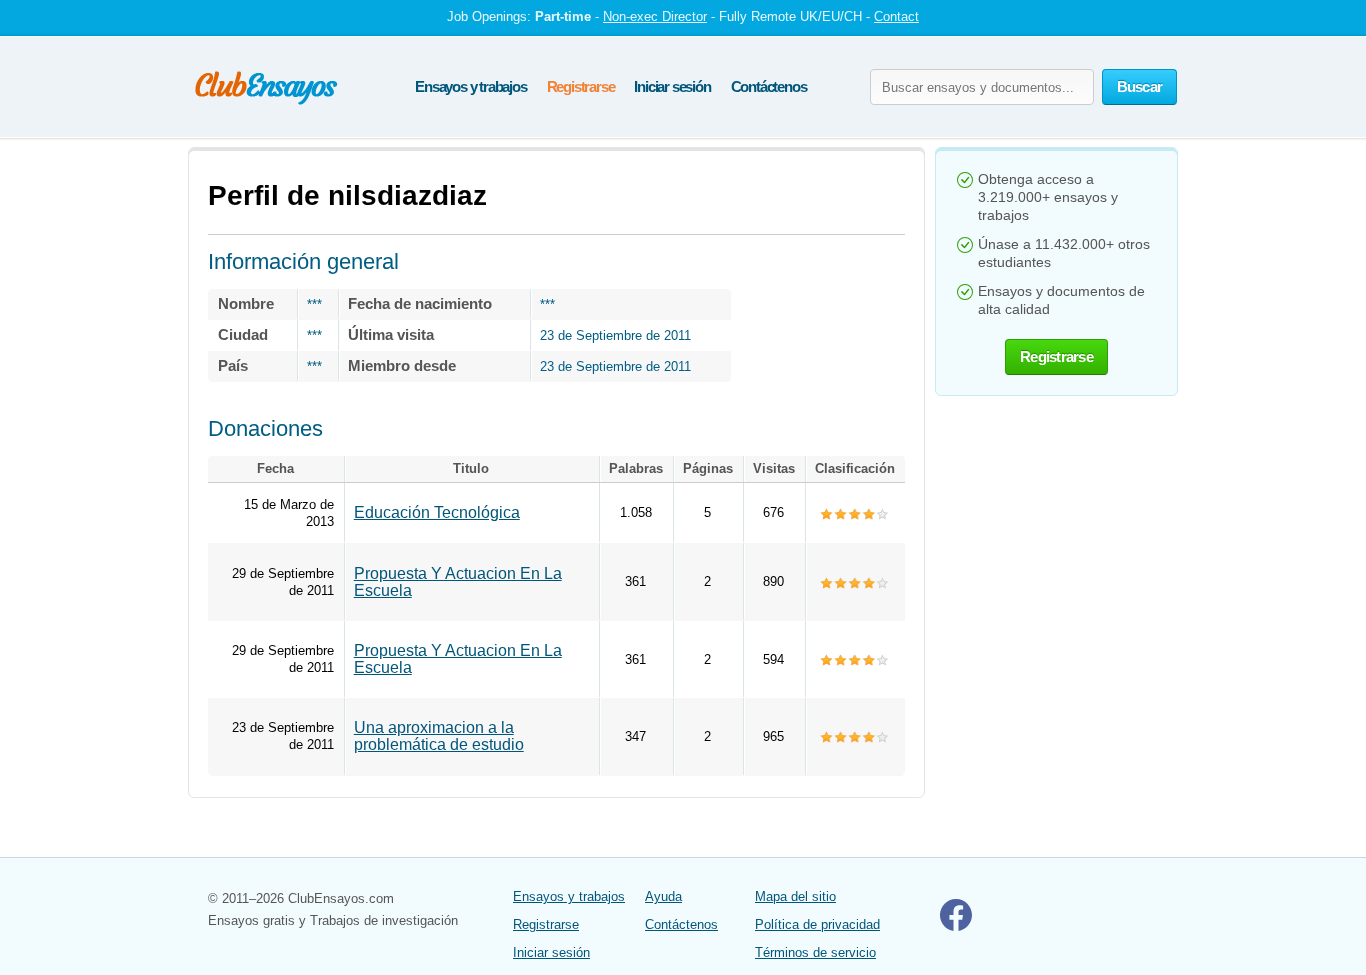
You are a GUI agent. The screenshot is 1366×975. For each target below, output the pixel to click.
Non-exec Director (655, 16)
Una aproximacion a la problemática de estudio (439, 736)
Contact (896, 16)
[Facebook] (956, 926)
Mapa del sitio (795, 896)
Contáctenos (769, 86)
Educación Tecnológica (437, 512)
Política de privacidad (817, 924)
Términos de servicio (815, 952)
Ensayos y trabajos (470, 86)
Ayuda (663, 896)
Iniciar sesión (672, 86)
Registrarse (581, 86)
